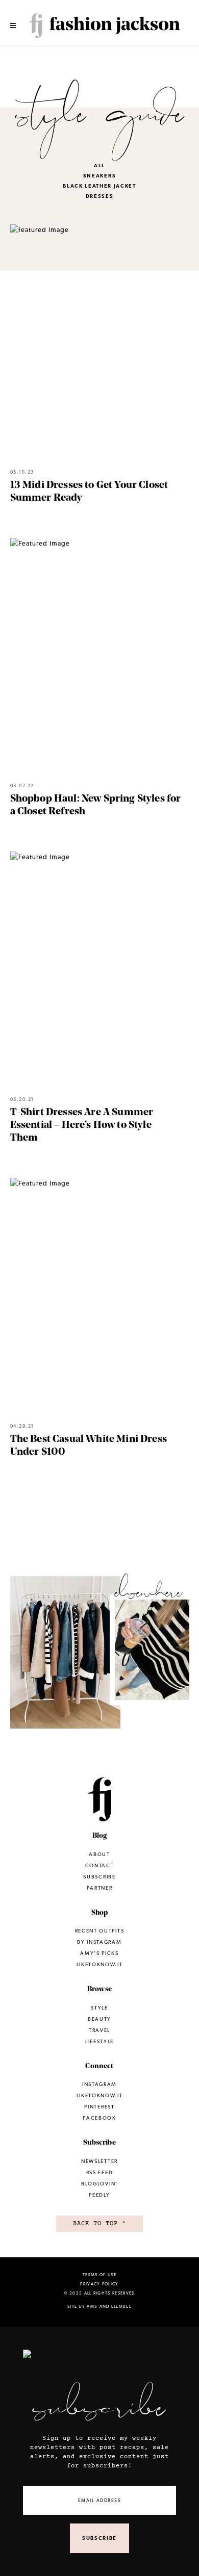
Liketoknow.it (65, 1660)
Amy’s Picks (99, 1953)
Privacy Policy (99, 2284)
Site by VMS (82, 2306)
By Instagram (99, 1942)
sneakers (99, 176)
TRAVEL (99, 2030)
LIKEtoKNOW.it (100, 2095)
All (99, 165)
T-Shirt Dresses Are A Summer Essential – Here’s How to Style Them (82, 1125)
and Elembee (116, 2306)
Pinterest (99, 2107)
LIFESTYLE (99, 2041)
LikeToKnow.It (100, 1964)
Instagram (155, 1655)
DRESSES (100, 196)
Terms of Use (99, 2275)
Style (99, 2008)
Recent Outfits (99, 1931)
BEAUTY (99, 2019)
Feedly (99, 2195)
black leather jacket (99, 186)
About (99, 1854)
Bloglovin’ (99, 2184)
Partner (100, 1888)
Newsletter (99, 2161)
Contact (100, 1865)
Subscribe (99, 1877)
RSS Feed (99, 2172)
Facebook (99, 2118)
